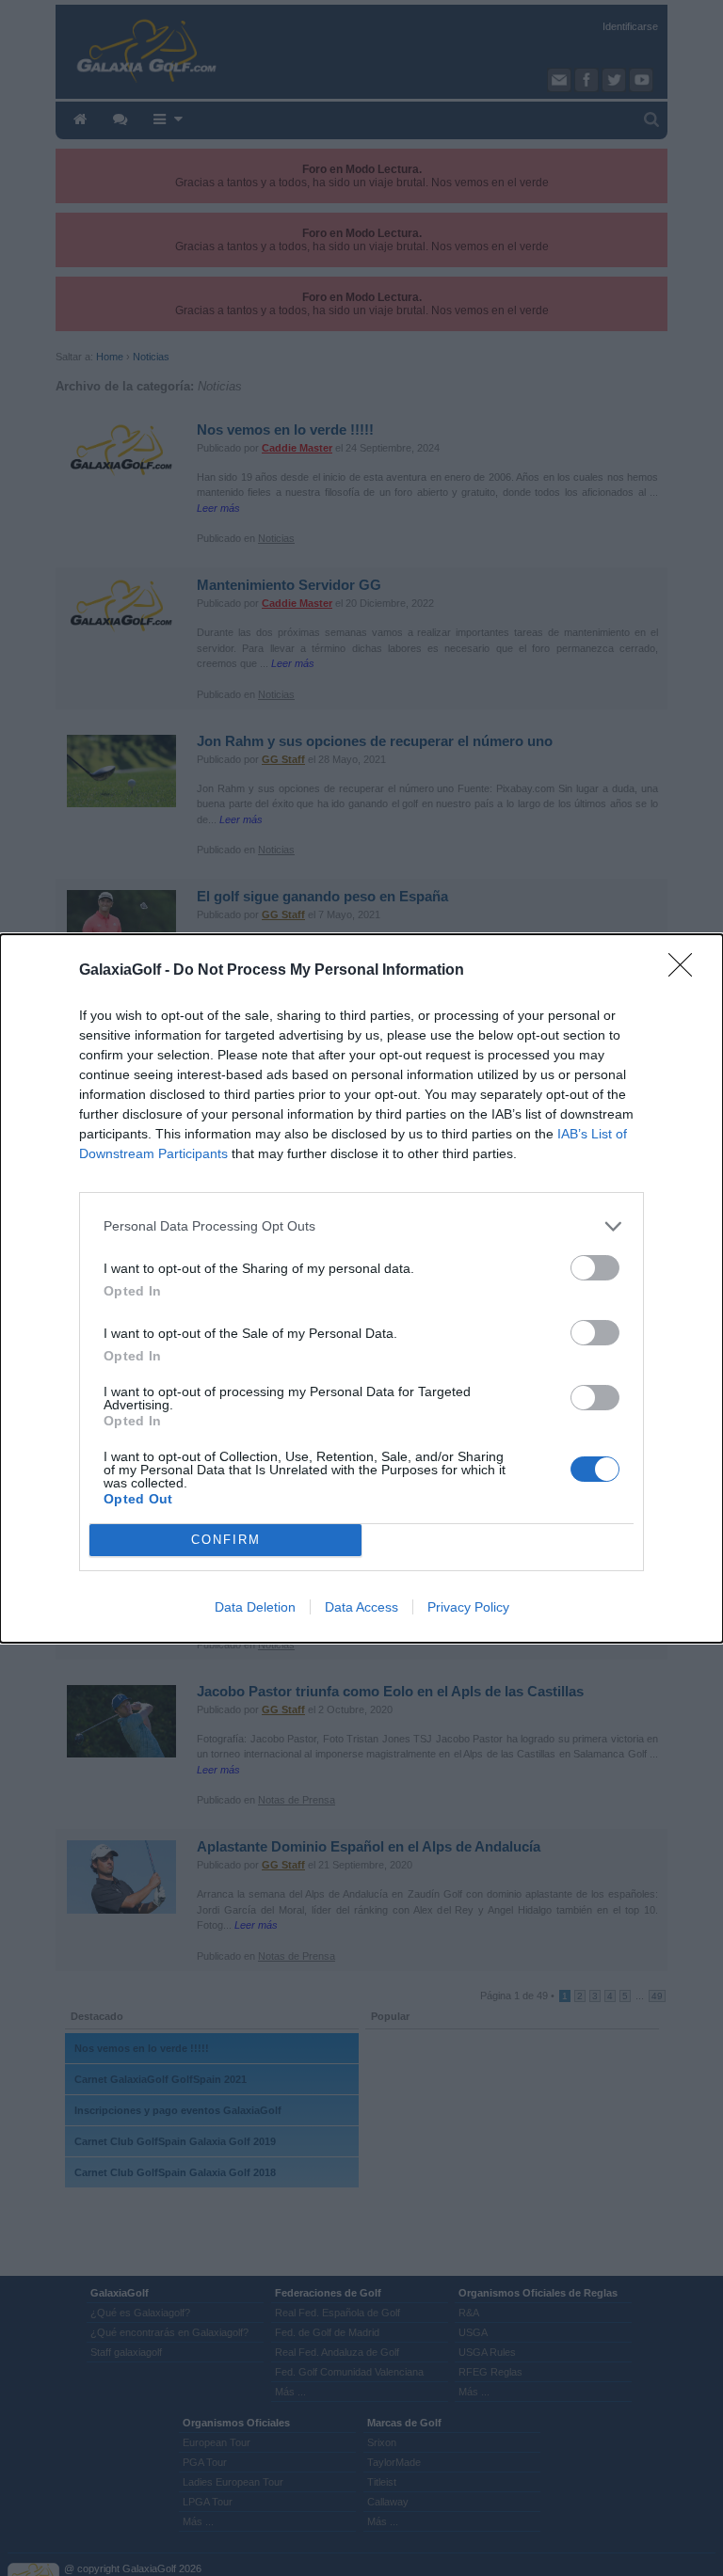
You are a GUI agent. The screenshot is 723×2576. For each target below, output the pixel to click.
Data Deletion (255, 1607)
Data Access (361, 1607)
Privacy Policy (468, 1607)
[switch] (595, 1268)
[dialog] (361, 1288)
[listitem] (361, 1226)
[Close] (686, 971)
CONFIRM (226, 1540)
